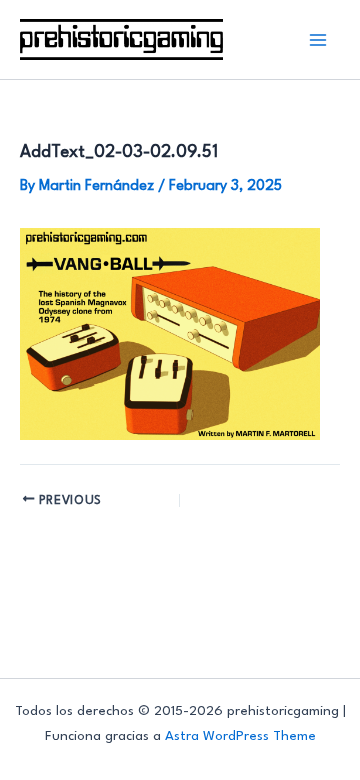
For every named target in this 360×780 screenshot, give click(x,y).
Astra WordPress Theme (240, 736)
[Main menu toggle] (318, 39)
